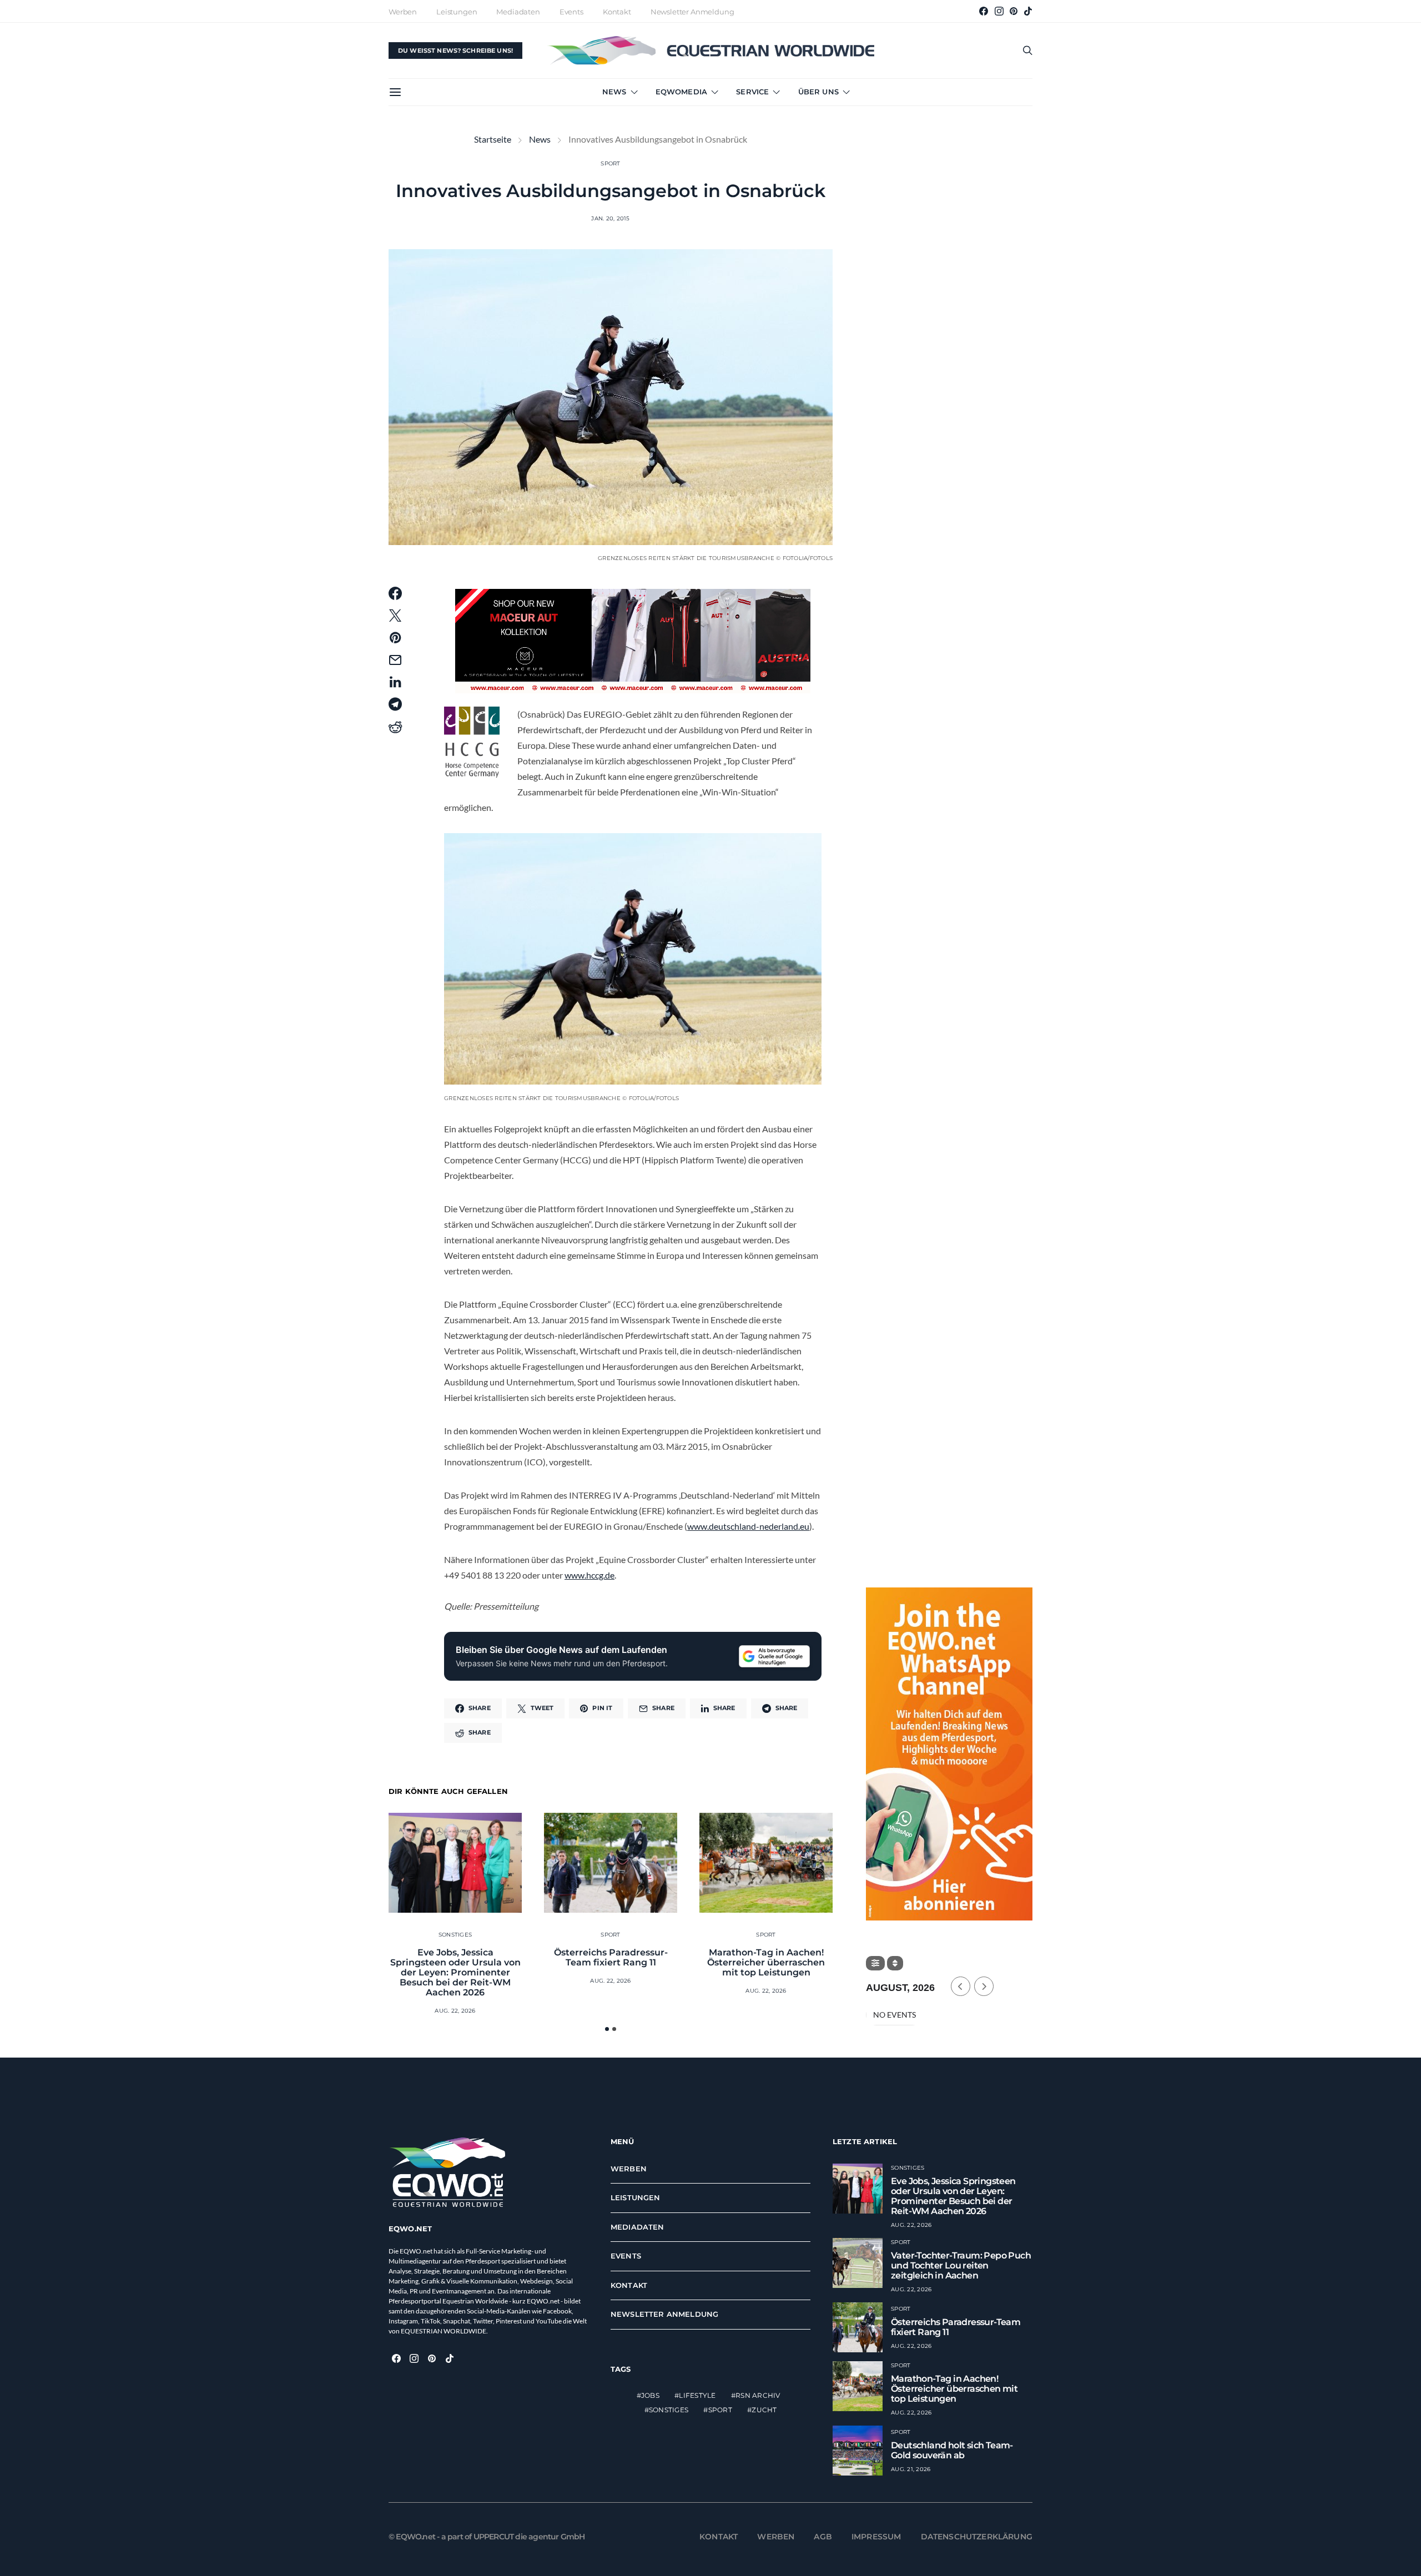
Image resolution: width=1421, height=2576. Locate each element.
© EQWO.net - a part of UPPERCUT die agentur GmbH (487, 2537)
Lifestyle (697, 2395)
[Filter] (875, 1963)
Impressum (876, 2537)
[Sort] (895, 1963)
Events (571, 12)
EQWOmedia (681, 92)
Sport (610, 163)
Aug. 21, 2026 (911, 2469)
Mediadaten (518, 12)
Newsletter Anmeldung (692, 12)
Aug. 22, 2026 (455, 2011)
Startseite (493, 139)
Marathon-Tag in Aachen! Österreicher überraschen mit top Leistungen (766, 1962)
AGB (823, 2537)
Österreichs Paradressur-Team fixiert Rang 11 (611, 1957)
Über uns (818, 92)
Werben (403, 12)
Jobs (650, 2395)
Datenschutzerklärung (977, 2537)
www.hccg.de (589, 1575)
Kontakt (617, 12)
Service (752, 92)
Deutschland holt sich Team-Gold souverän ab (952, 2450)
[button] (607, 2029)
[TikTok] (1028, 11)
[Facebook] (984, 11)
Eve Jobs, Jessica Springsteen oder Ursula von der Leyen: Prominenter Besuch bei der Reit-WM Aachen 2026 (455, 1972)
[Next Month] (984, 1986)
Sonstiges (455, 1935)
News (614, 92)
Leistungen (457, 12)
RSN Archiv (758, 2395)
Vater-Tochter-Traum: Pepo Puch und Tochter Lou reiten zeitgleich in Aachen (961, 2265)
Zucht (764, 2410)
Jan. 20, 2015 (610, 218)
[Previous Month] (961, 1986)
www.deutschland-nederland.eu (748, 1526)
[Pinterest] (1014, 11)
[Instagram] (999, 11)
